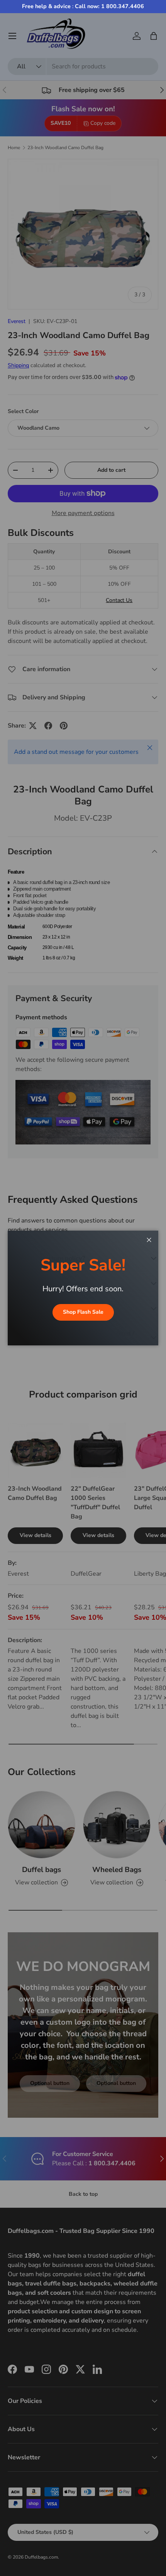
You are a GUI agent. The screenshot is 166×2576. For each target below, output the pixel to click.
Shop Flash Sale (83, 1312)
